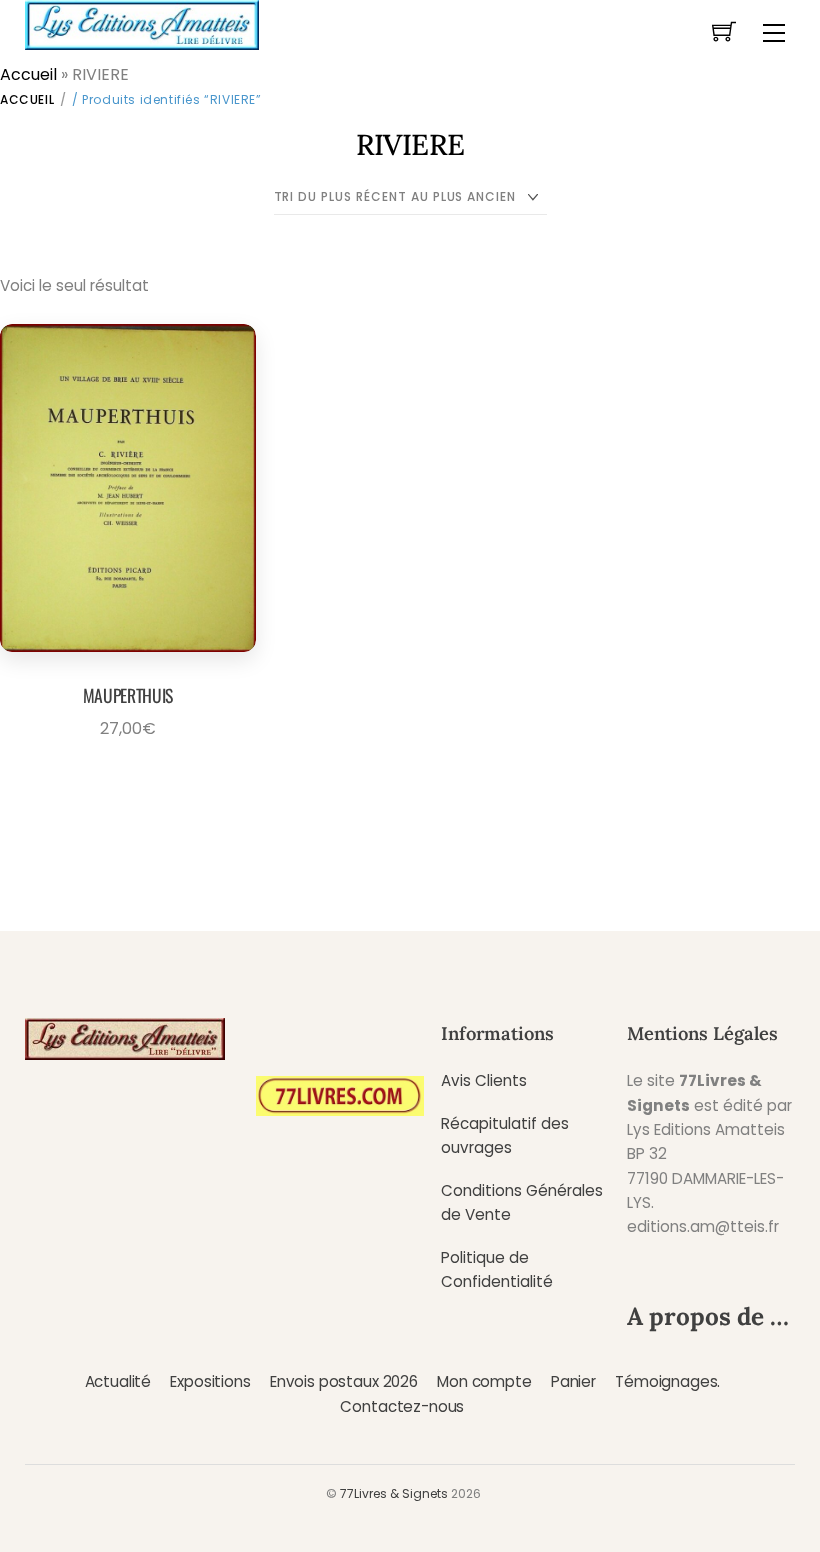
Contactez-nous (402, 1406)
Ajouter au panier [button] (121, 774)
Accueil (28, 74)
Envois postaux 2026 (344, 1381)
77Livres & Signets (394, 1493)
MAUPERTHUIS (128, 695)
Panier (573, 1381)
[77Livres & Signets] (142, 23)
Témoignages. (667, 1381)
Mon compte (484, 1381)
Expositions (210, 1381)
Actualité (118, 1381)
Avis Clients (484, 1080)
